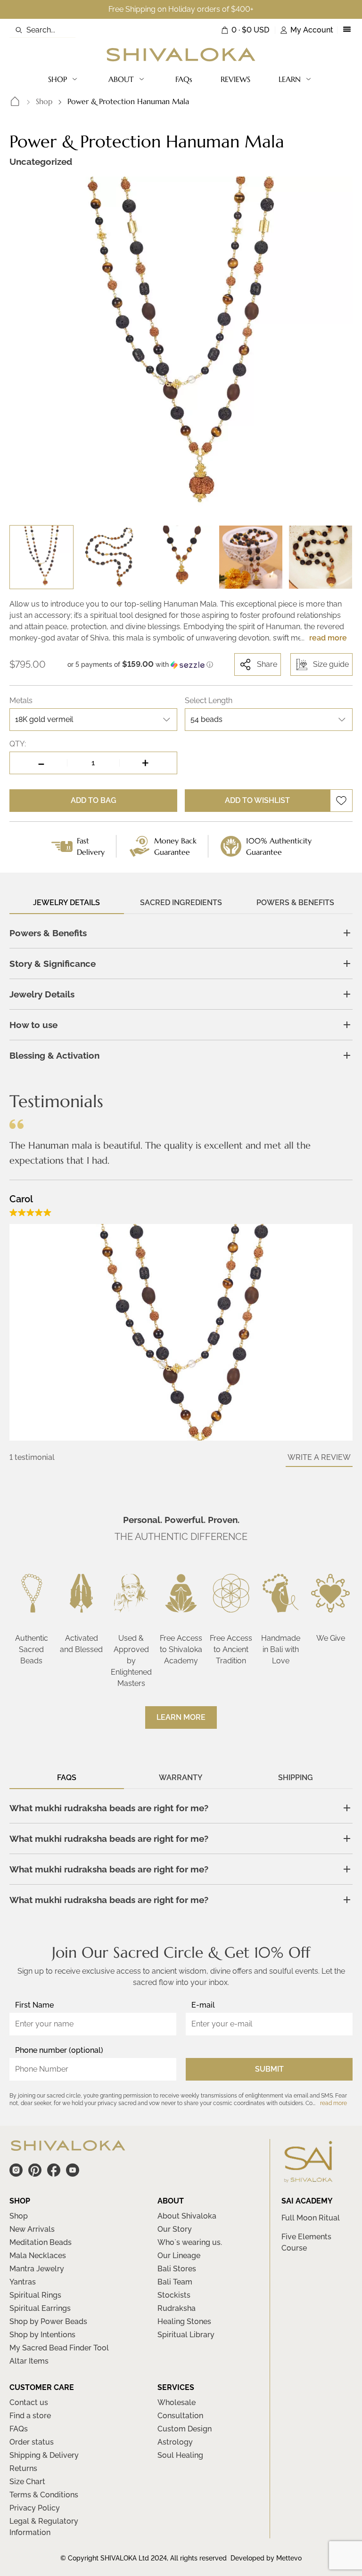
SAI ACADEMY (307, 2201)
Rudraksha (177, 2308)
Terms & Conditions (44, 2495)
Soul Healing (180, 2455)
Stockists (174, 2295)
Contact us (29, 2402)
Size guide (331, 664)
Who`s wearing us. (190, 2242)
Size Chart (27, 2482)
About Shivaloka (187, 2216)
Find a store (30, 2416)
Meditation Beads (41, 2242)
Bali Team (175, 2282)
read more (328, 638)
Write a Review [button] (319, 1457)
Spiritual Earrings (40, 2308)
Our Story (175, 2229)
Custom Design (185, 2429)
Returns (23, 2468)
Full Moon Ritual (311, 2218)
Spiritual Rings (35, 2295)
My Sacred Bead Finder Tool (59, 2348)
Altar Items (29, 2361)
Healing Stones (184, 2321)
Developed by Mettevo (266, 2558)
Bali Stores (177, 2269)
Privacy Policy (35, 2508)
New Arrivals (32, 2229)
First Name (34, 2005)
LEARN (290, 79)
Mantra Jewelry (37, 2269)
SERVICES (176, 2387)
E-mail (203, 2005)
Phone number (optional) (59, 2050)
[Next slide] (338, 348)
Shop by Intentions (42, 2335)
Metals (21, 701)
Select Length (209, 701)
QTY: (18, 744)
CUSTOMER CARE (42, 2387)
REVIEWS (235, 79)
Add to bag (94, 800)
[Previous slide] (24, 348)
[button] (140, 664)
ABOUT (121, 79)
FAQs (184, 79)
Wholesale (177, 2402)
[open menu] (347, 30)
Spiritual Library (186, 2335)
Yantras (23, 2282)
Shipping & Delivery (44, 2455)
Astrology (175, 2442)
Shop (44, 101)
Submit (269, 2069)
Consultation (180, 2416)
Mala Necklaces (38, 2256)
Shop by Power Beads (48, 2321)
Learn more (181, 1717)
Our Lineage (179, 2256)
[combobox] (93, 720)
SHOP (58, 79)
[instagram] (16, 2170)
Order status (32, 2442)
